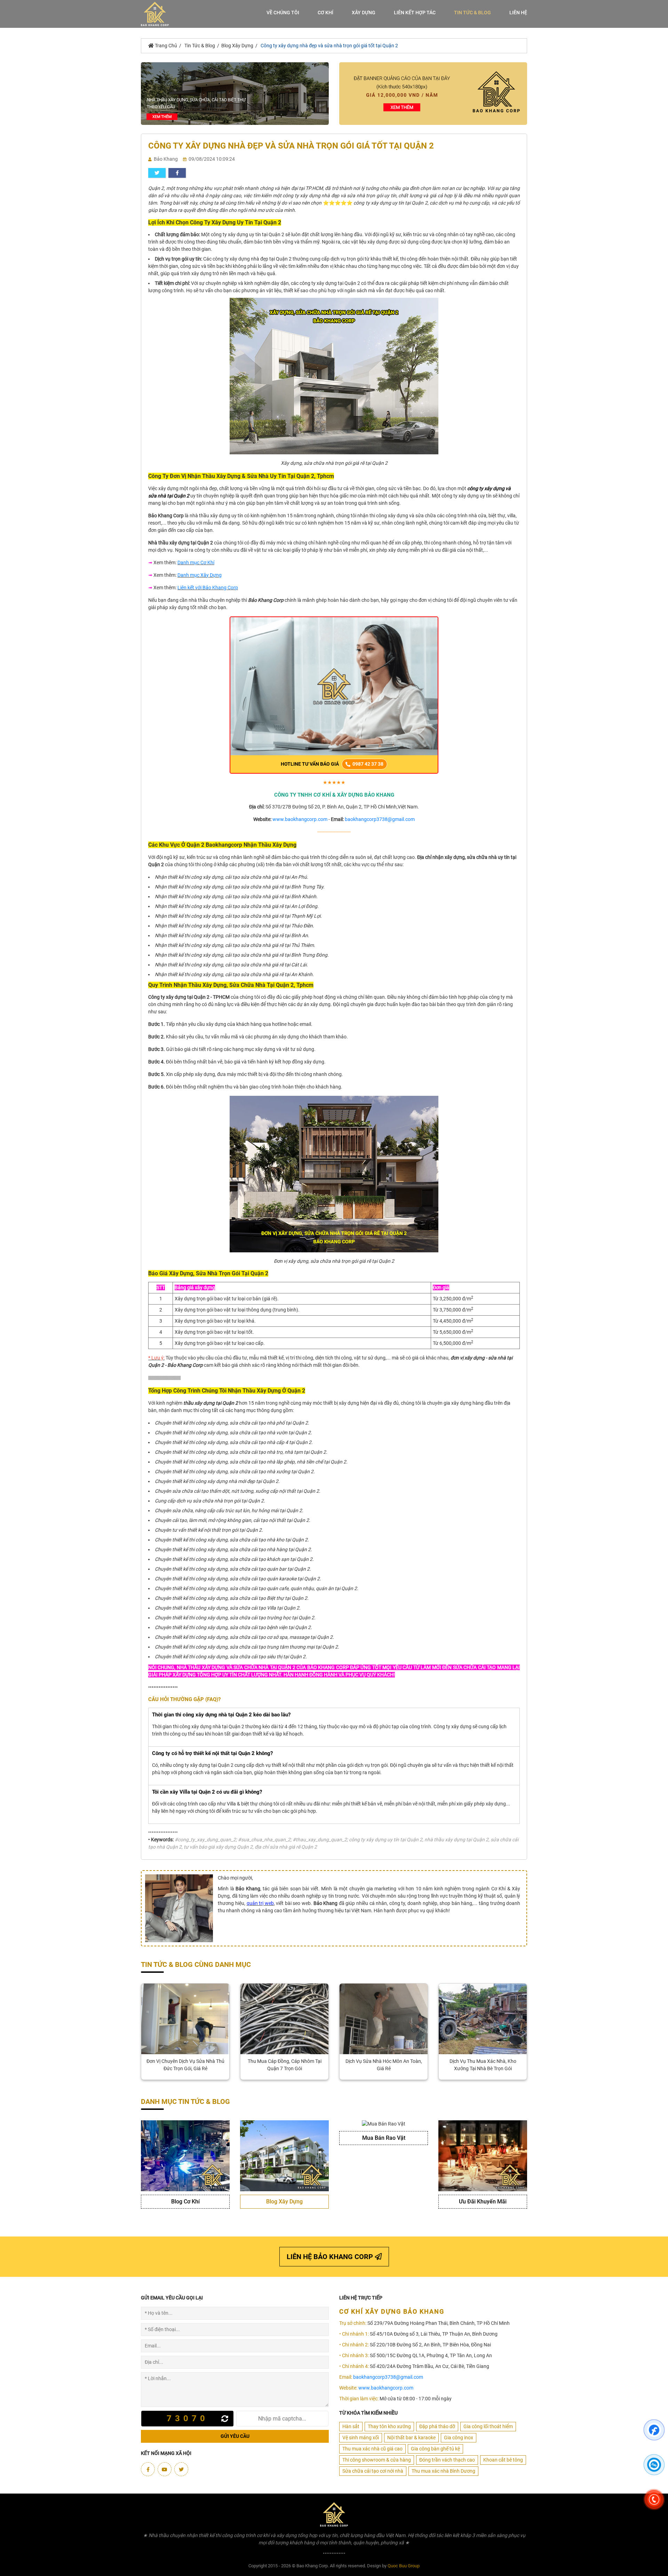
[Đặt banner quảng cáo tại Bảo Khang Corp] (433, 93)
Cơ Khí (325, 13)
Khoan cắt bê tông (503, 2460)
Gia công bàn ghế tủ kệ (435, 2449)
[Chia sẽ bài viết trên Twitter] (157, 173)
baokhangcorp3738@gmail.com (380, 819)
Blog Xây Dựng (237, 46)
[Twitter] (181, 2469)
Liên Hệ (518, 13)
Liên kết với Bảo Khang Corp (208, 588)
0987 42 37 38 (367, 764)
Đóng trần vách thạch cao (447, 2460)
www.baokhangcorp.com (300, 819)
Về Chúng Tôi (283, 13)
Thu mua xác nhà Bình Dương (443, 2471)
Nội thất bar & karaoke (411, 2438)
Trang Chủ (165, 46)
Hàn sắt (351, 2426)
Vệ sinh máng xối (361, 2438)
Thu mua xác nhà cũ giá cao (372, 2449)
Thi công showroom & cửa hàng (377, 2460)
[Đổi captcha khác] (226, 2419)
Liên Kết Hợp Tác (415, 13)
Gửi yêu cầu (235, 2436)
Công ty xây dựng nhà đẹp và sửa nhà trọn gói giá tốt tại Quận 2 (329, 46)
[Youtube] (165, 2469)
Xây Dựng (364, 13)
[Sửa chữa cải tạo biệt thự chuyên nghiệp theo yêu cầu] (235, 93)
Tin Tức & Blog (472, 13)
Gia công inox (459, 2438)
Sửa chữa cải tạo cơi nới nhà (373, 2471)
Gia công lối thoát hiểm (488, 2426)
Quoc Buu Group (404, 2566)
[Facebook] (148, 2469)
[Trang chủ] (155, 14)
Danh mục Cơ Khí (196, 563)
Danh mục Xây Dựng (200, 575)
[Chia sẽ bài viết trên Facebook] (177, 173)
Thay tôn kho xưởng (389, 2426)
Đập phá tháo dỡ (437, 2426)
